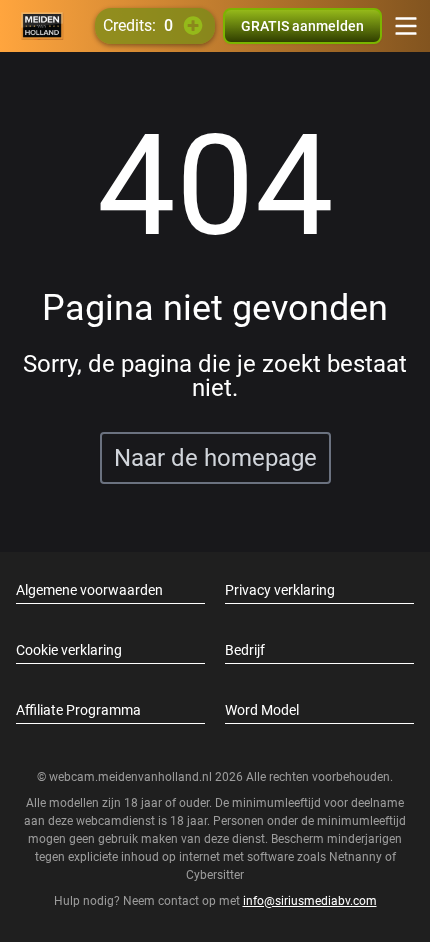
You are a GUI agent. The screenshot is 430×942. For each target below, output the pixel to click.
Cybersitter (215, 875)
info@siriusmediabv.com (310, 901)
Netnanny (357, 857)
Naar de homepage (215, 458)
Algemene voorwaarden (89, 590)
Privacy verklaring (280, 590)
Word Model (262, 710)
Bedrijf (245, 650)
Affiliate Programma (78, 710)
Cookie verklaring (69, 650)
